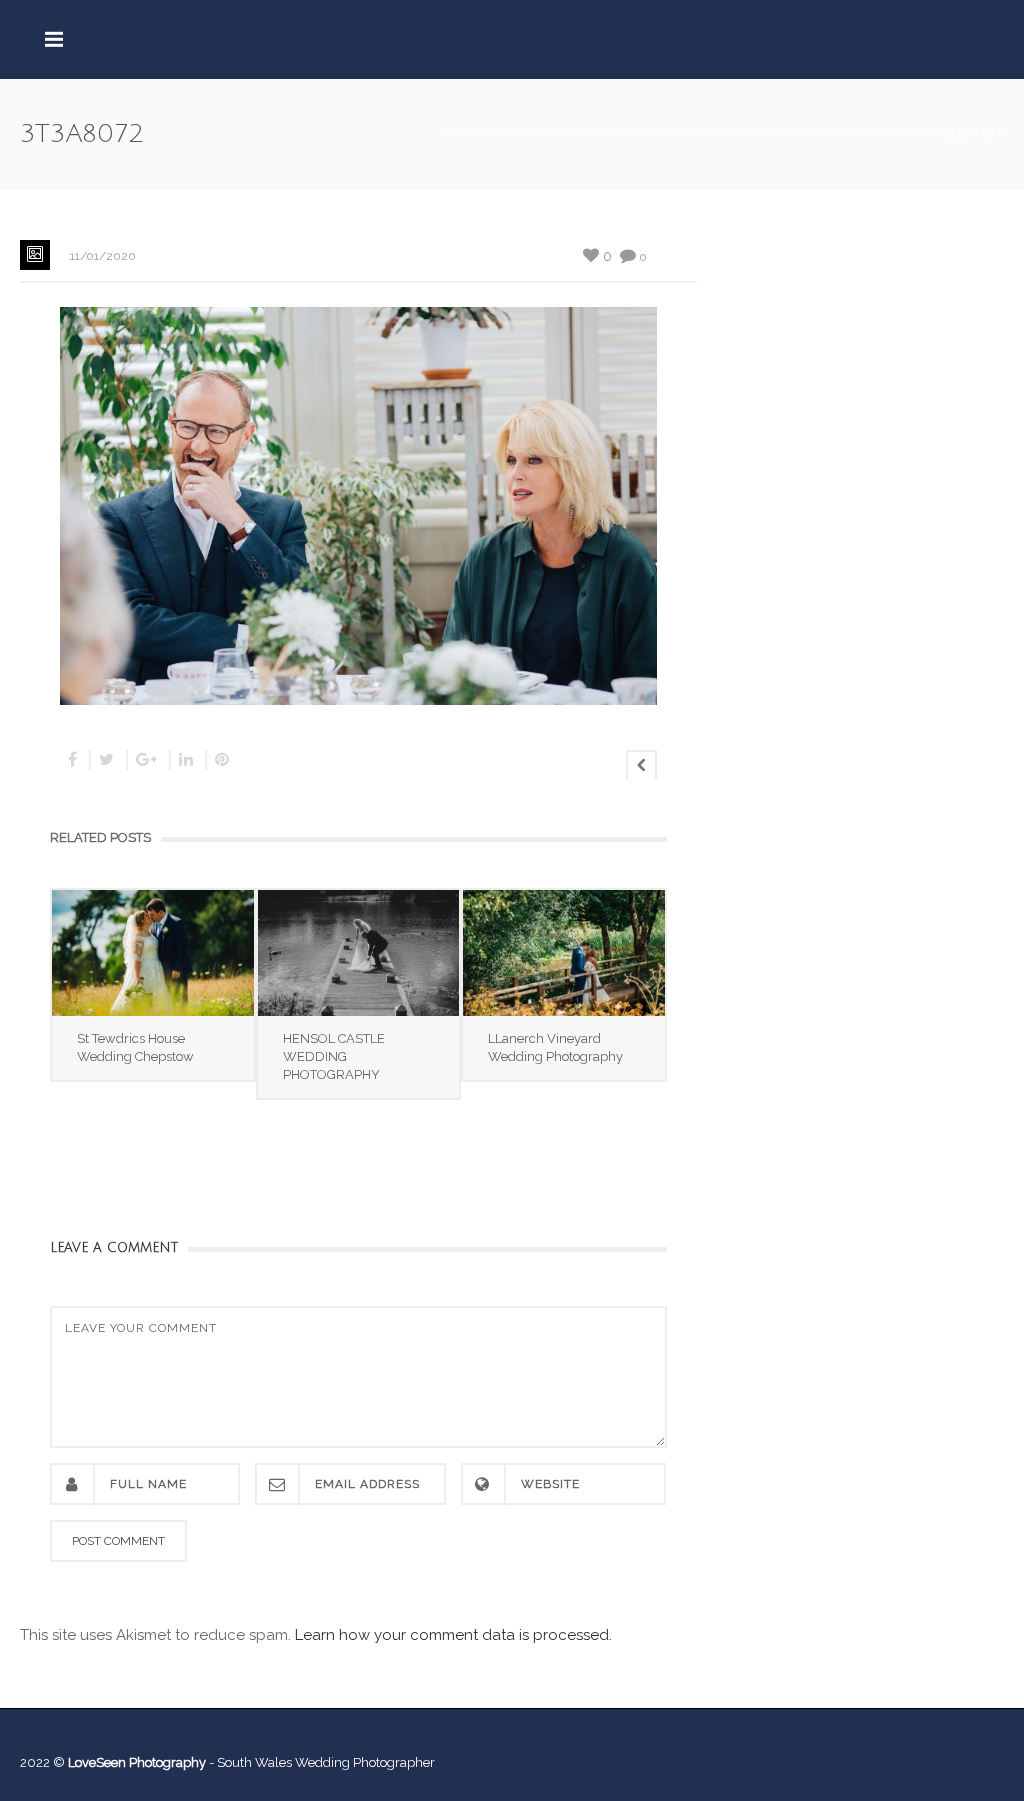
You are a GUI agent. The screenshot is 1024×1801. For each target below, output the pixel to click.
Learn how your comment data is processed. (453, 1635)
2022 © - (118, 1762)
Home (462, 132)
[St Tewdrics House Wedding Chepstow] (153, 952)
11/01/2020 (103, 256)
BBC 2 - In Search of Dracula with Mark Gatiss (754, 132)
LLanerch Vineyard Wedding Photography (555, 1047)
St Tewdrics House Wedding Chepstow (135, 1047)
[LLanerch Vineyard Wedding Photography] (564, 952)
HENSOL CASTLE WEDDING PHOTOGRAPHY (334, 1056)
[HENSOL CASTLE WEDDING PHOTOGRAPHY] (359, 952)
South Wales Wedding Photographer (326, 1762)
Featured (532, 132)
